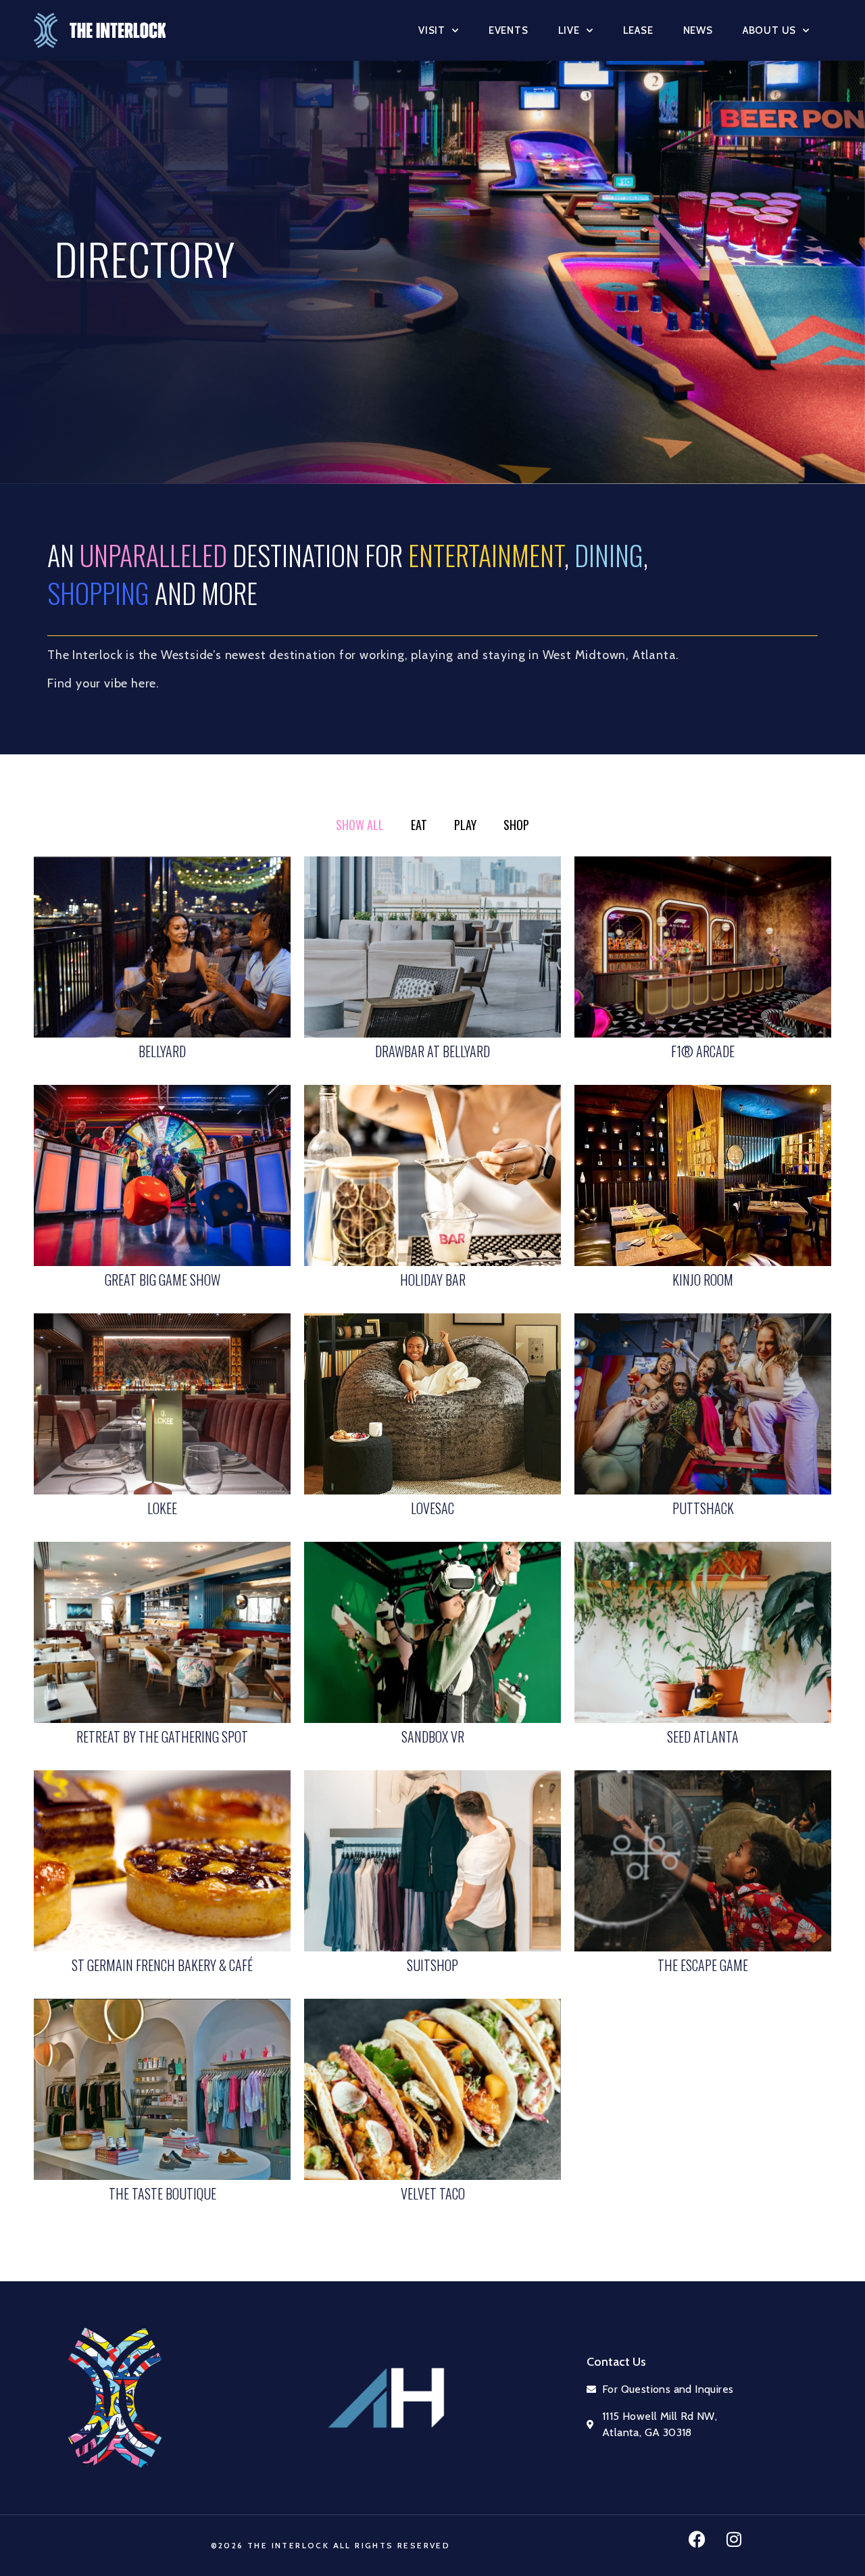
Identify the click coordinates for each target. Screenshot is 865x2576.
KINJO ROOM (703, 1280)
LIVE (569, 30)
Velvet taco (433, 2193)
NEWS (698, 30)
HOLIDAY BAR (433, 1280)
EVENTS (509, 30)
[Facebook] (697, 2539)
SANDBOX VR (433, 1736)
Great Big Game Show (163, 1280)
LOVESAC (432, 1508)
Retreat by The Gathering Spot (162, 1736)
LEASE (638, 30)
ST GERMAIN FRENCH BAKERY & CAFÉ (162, 1965)
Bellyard (162, 1051)
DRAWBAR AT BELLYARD (432, 1051)
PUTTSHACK (703, 1508)
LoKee (162, 1508)
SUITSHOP (432, 1965)
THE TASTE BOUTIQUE (163, 2193)
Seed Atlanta (703, 1736)
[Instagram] (734, 2539)
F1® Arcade (703, 1051)
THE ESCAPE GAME (703, 1965)
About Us (769, 30)
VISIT (432, 30)
